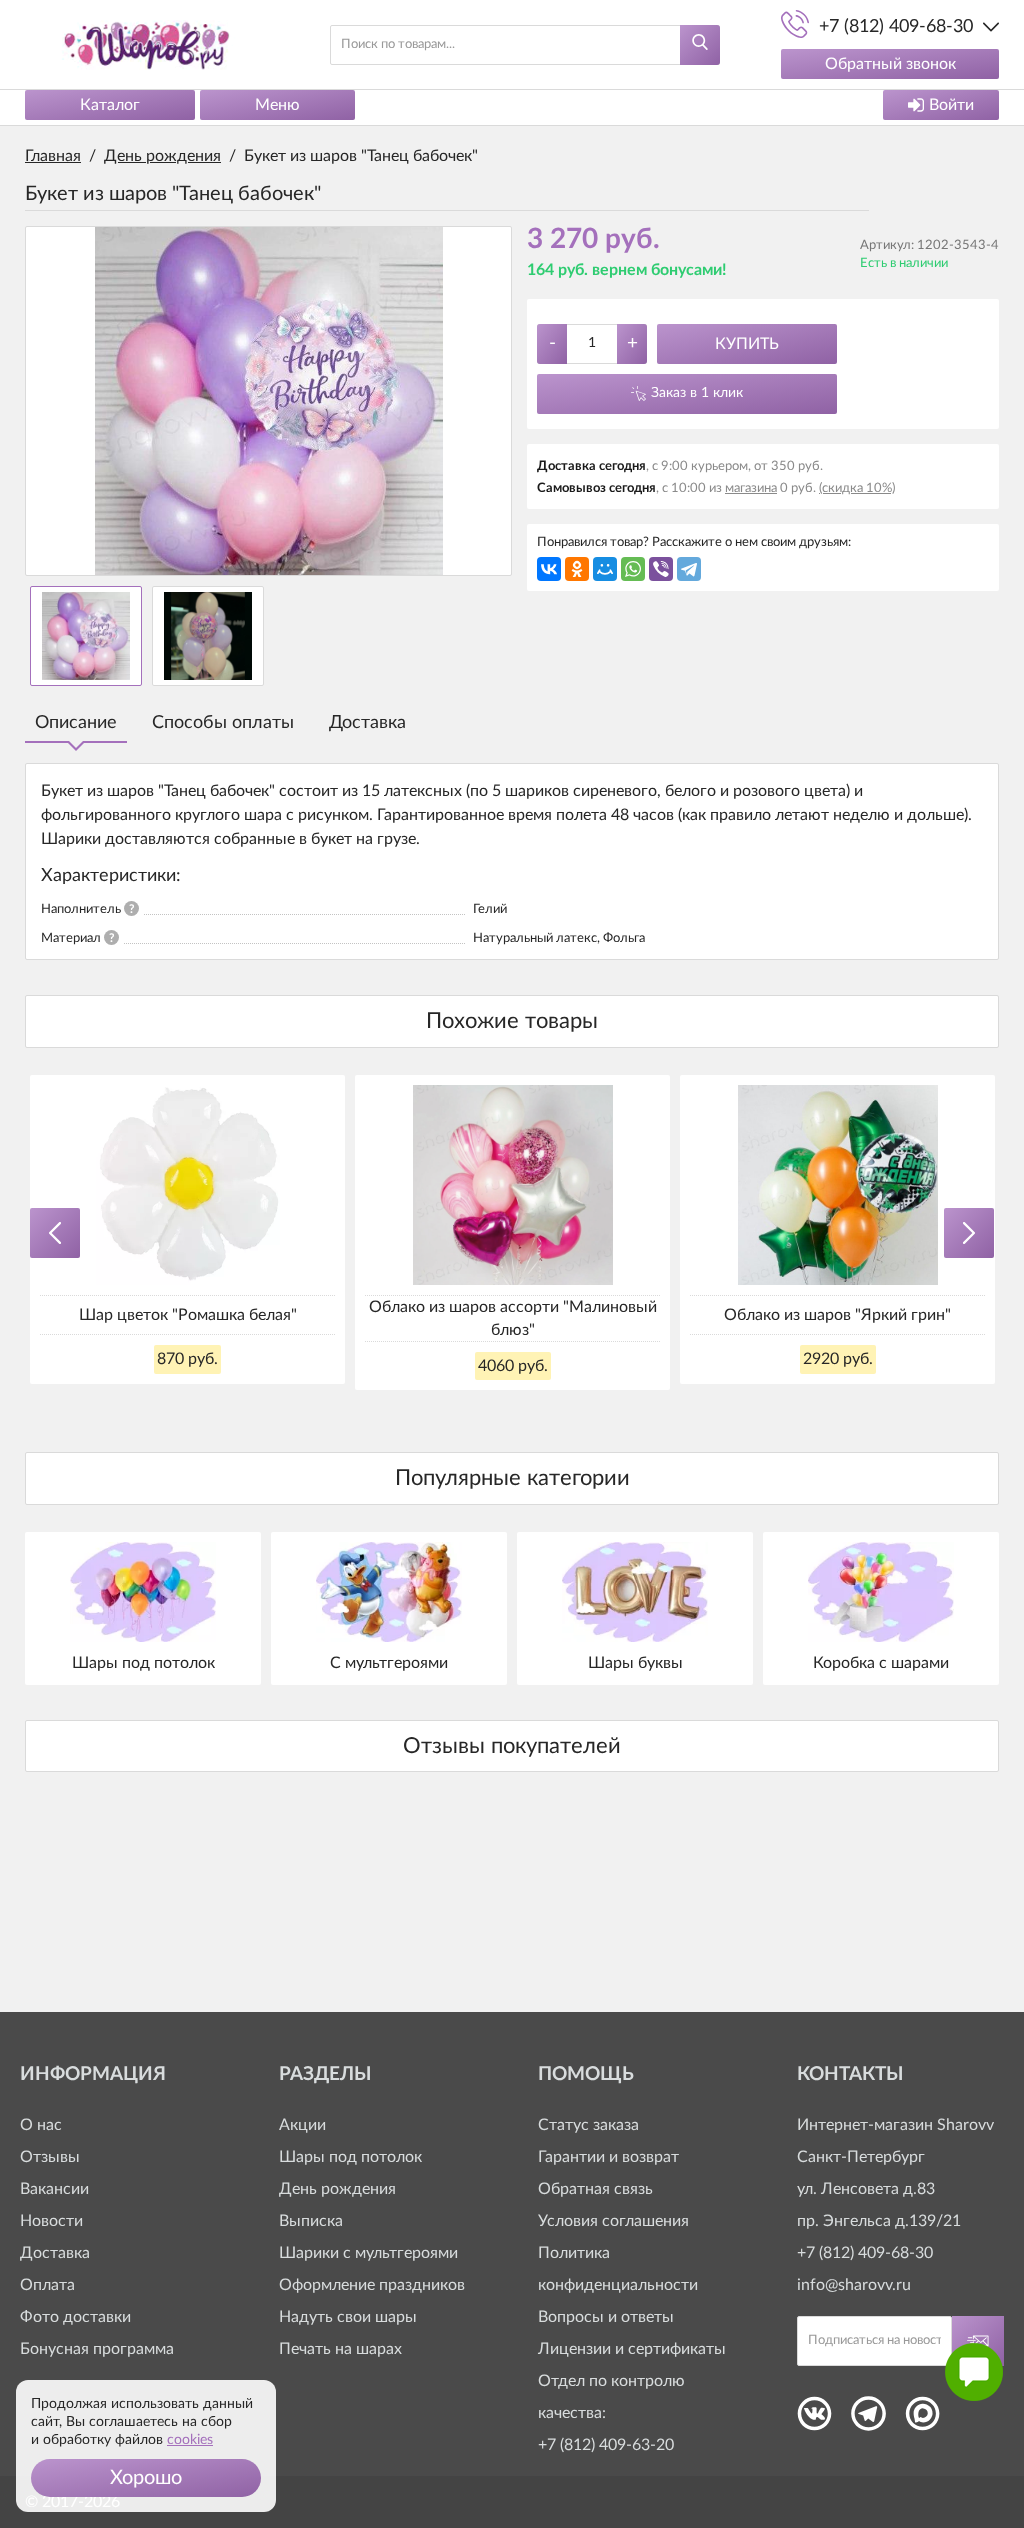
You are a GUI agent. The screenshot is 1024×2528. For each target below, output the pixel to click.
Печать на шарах (340, 2349)
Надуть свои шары (348, 2317)
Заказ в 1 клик (697, 393)
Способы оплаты (223, 723)
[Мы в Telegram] (868, 2420)
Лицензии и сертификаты (632, 2349)
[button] (146, 2478)
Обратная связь (595, 2189)
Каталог (110, 105)
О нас (41, 2125)
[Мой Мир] (605, 569)
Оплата (47, 2285)
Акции (302, 2125)
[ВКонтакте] (549, 569)
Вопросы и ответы (606, 2317)
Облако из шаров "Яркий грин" (837, 1315)
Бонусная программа (97, 2349)
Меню (277, 105)
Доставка (367, 723)
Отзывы (50, 2157)
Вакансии (54, 2189)
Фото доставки (75, 2317)
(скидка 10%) (857, 488)
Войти (951, 105)
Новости (51, 2221)
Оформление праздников (372, 2285)
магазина (751, 488)
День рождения (337, 2189)
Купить (747, 344)
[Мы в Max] (922, 2420)
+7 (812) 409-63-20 (606, 2445)
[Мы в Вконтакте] (814, 2420)
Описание (76, 723)
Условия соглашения (613, 2221)
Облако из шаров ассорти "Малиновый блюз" (513, 1318)
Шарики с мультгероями (368, 2253)
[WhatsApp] (633, 569)
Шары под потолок (350, 2157)
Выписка (311, 2221)
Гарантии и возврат (608, 2157)
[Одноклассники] (577, 569)
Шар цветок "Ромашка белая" (188, 1315)
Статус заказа (588, 2125)
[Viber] (661, 569)
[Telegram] (689, 569)
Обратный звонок (890, 64)
